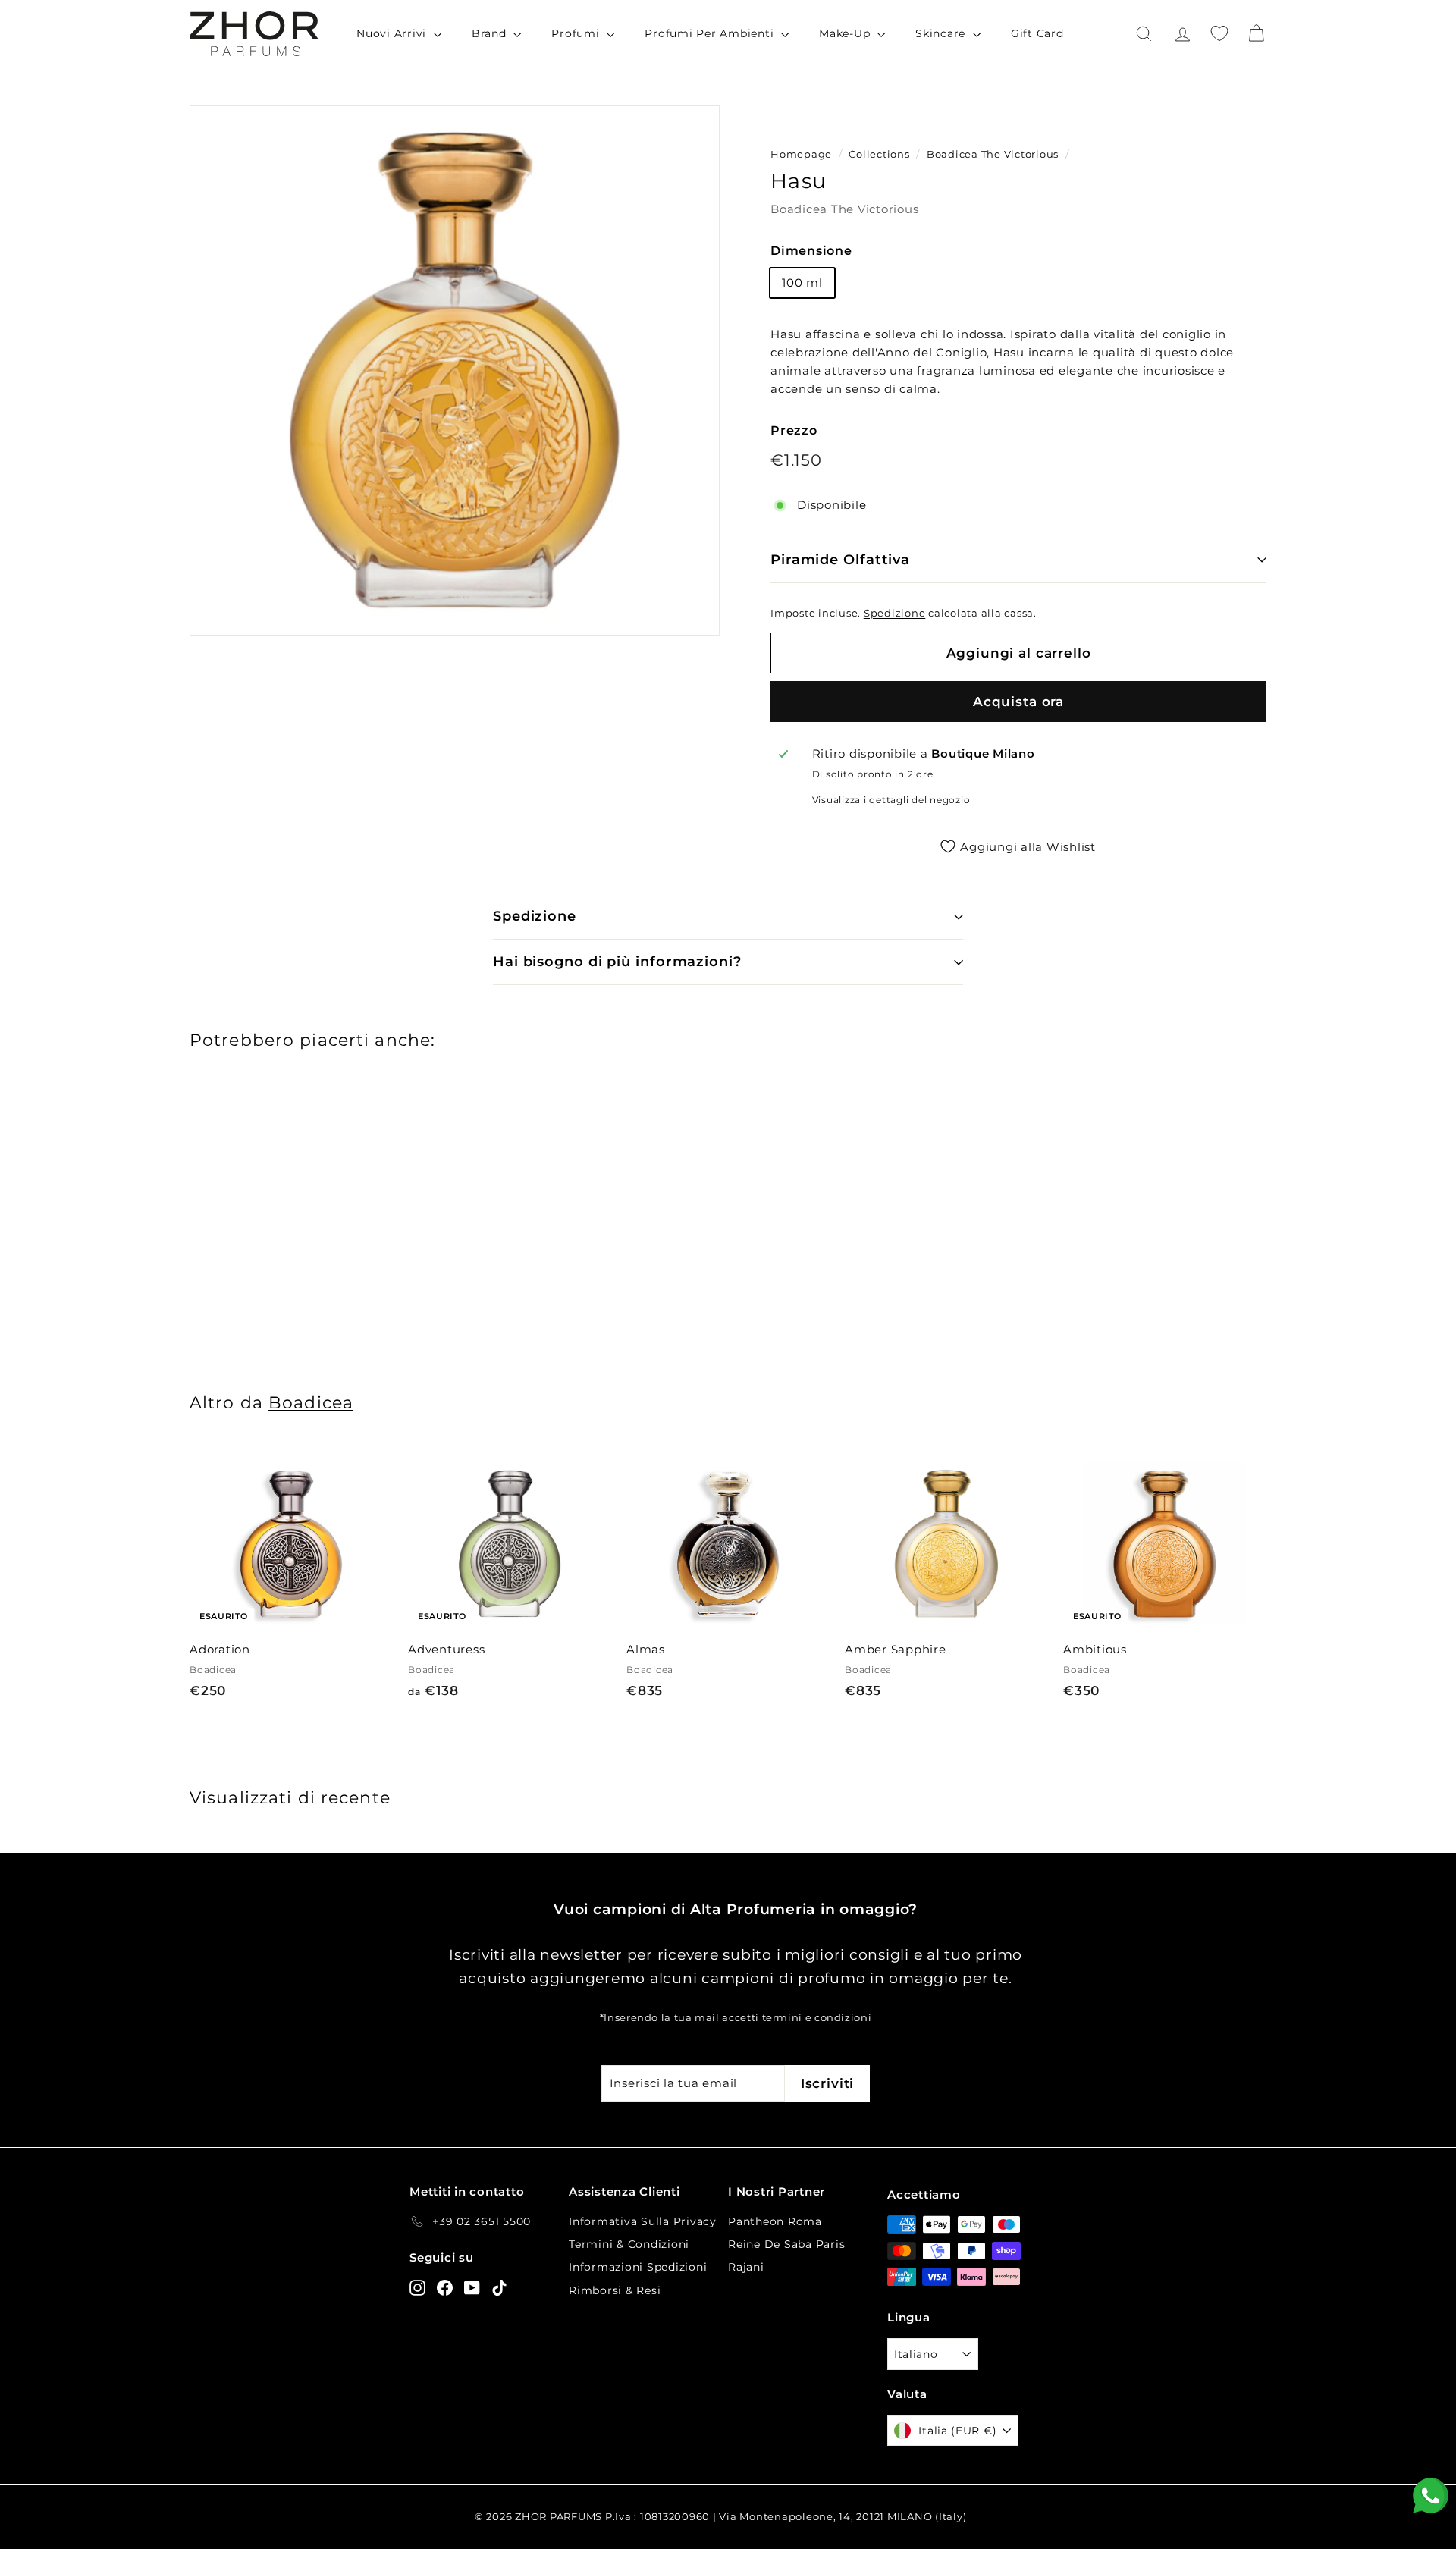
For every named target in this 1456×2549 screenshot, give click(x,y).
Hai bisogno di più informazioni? (617, 962)
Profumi (577, 33)
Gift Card (1037, 33)
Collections (880, 154)
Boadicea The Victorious (993, 154)
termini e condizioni (817, 2018)
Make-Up (846, 33)
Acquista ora (1018, 702)
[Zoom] (455, 370)
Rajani (746, 2267)
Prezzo (794, 430)
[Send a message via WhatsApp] (1431, 2496)
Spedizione (895, 613)
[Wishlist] (1219, 33)
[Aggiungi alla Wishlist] (386, 1485)
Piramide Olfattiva (840, 560)
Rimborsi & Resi (615, 2290)
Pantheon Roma (775, 2221)
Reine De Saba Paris (786, 2244)
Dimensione (811, 251)
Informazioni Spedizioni (638, 2267)
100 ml (802, 283)
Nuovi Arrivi (393, 33)
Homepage (801, 154)
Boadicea (311, 1402)
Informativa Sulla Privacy (643, 2221)
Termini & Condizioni (629, 2244)
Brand (491, 33)
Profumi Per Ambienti (711, 33)
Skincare (942, 33)
